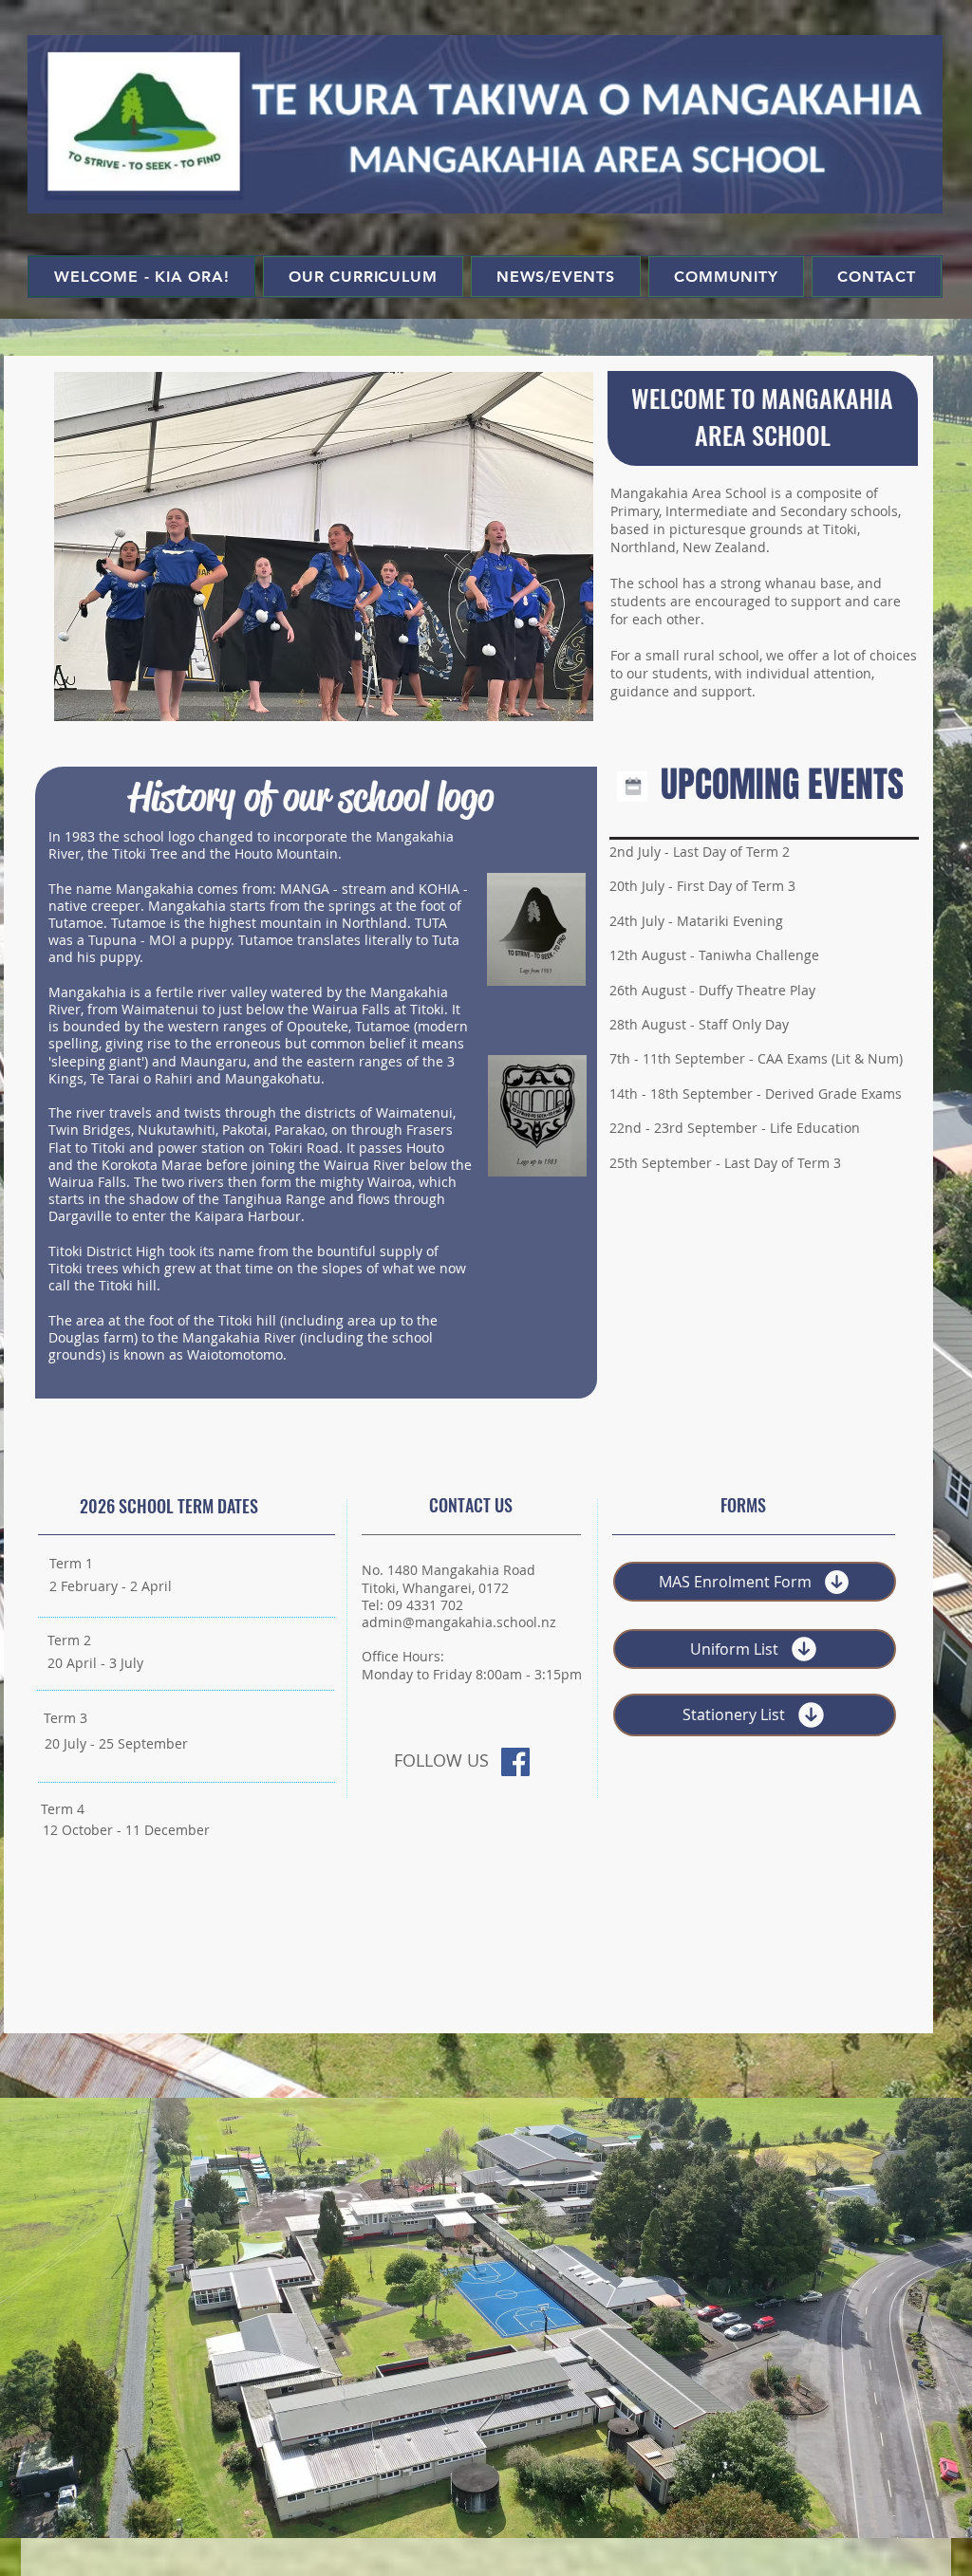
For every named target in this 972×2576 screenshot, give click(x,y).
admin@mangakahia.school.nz (459, 1622)
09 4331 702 (425, 1605)
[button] (324, 547)
